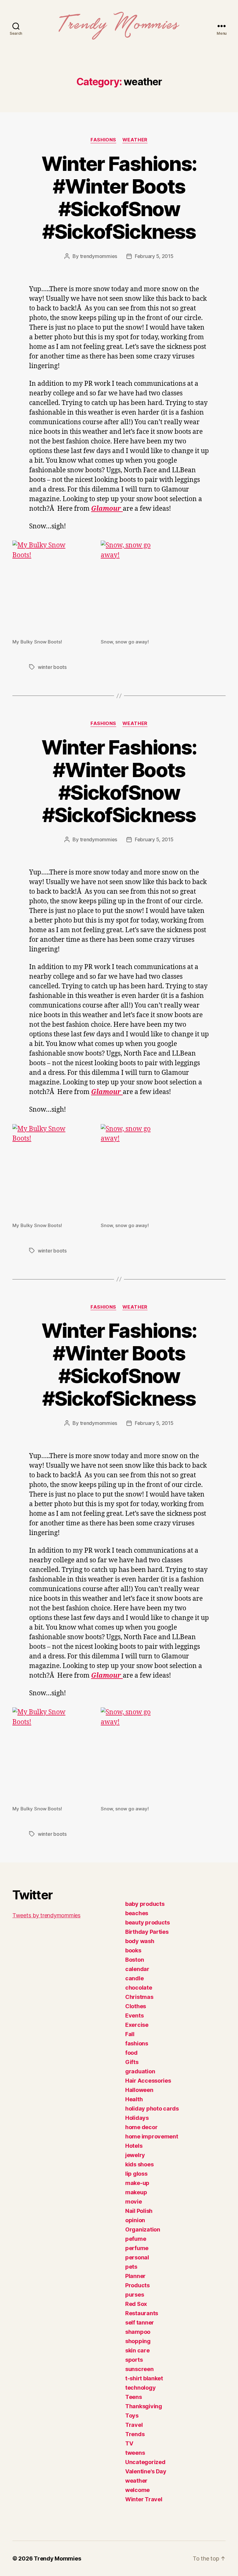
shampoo (138, 2332)
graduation (140, 2071)
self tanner (140, 2322)
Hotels (134, 2146)
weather (135, 140)
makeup (136, 2192)
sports (134, 2360)
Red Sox (136, 2304)
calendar (137, 1969)
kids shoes (139, 2164)
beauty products (148, 1922)
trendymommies (99, 256)
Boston (134, 1960)
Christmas (139, 1997)
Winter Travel (144, 2499)
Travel (134, 2425)
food (131, 2053)
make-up (137, 2183)
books (133, 1950)
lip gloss (136, 2174)
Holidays (137, 2118)
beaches (137, 1913)
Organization (143, 2229)
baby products (145, 1904)
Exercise (137, 2025)
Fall (130, 2034)
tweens (135, 2453)
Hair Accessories (148, 2081)
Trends (135, 2434)
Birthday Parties (147, 1932)
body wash (140, 1941)
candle (134, 1978)
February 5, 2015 (154, 256)
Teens (134, 2397)
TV (129, 2443)
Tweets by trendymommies (46, 1915)
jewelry (135, 2155)
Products (137, 2285)
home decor (141, 2127)
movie (134, 2202)
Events (134, 2015)
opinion (135, 2220)
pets (131, 2267)
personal (137, 2257)
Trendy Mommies (57, 2558)
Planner (135, 2276)
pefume (136, 2239)
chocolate (139, 1988)
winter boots (52, 667)
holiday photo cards (152, 2109)
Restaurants (142, 2313)
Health (134, 2099)
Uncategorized (145, 2462)
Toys (132, 2416)
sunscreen (139, 2369)
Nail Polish (139, 2211)
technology (140, 2388)
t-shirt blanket (144, 2378)
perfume (137, 2248)
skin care (137, 2350)
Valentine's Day (146, 2471)
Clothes (136, 2006)
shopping (138, 2341)
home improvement (152, 2136)
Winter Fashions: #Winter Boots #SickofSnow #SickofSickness (119, 198)
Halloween (139, 2090)
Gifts (132, 2062)
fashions (103, 140)
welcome (137, 2490)
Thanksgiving (144, 2406)
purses (134, 2295)
